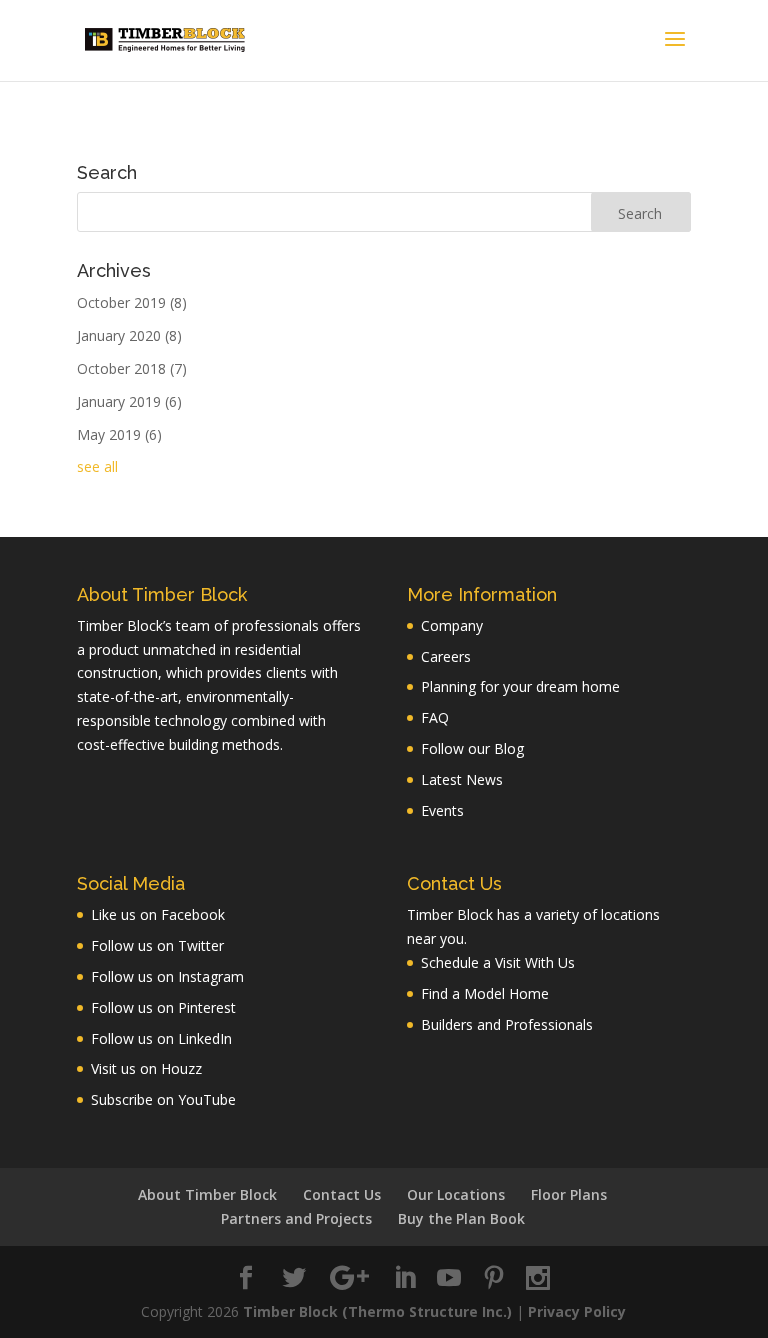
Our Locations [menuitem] (456, 1194)
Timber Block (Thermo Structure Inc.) (377, 1311)
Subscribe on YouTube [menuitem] (163, 1099)
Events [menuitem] (442, 810)
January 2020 (129, 335)
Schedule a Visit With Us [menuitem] (498, 962)
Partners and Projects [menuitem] (296, 1218)
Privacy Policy (577, 1311)
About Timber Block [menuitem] (207, 1194)
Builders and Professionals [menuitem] (507, 1024)
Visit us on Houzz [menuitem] (146, 1068)
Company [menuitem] (452, 625)
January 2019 (129, 401)
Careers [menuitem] (446, 656)
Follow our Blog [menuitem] (472, 748)
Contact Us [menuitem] (342, 1194)
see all (97, 466)
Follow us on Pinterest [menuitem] (163, 1007)
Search (107, 173)
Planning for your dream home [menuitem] (520, 686)
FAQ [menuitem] (435, 717)
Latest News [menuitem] (462, 779)
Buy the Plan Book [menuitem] (461, 1218)
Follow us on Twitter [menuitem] (157, 945)
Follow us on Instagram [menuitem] (167, 976)
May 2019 (119, 434)
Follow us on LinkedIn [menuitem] (161, 1038)
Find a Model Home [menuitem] (485, 993)
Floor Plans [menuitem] (569, 1194)
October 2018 (132, 368)
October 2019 (132, 302)
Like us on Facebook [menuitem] (158, 914)
